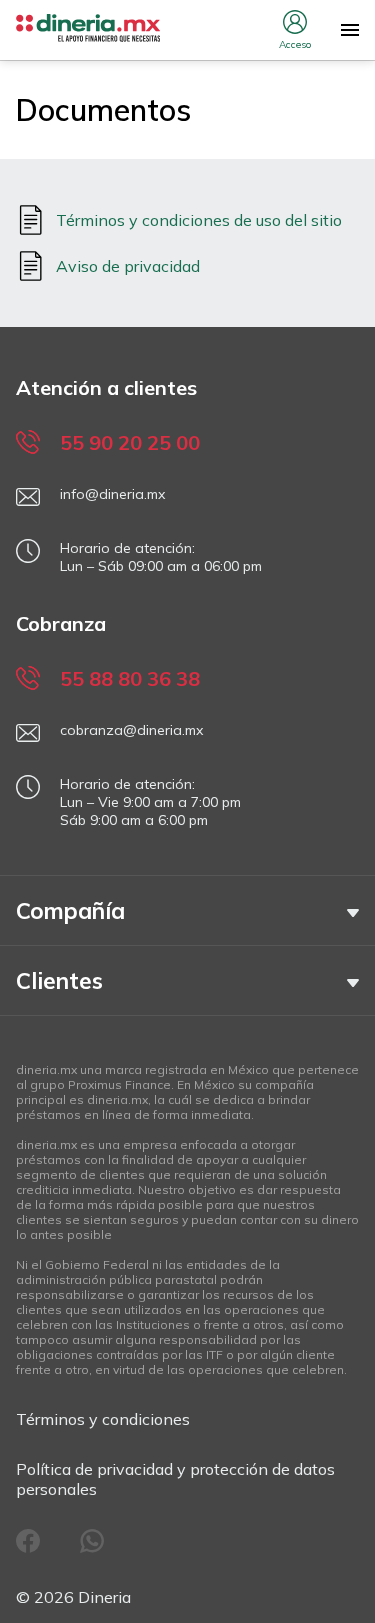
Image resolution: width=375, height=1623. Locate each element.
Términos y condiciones (103, 1419)
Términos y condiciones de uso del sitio (199, 220)
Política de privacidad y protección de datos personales (175, 1479)
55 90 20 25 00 (130, 442)
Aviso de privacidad (128, 266)
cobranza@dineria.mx (131, 730)
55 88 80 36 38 (130, 678)
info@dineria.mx (112, 494)
